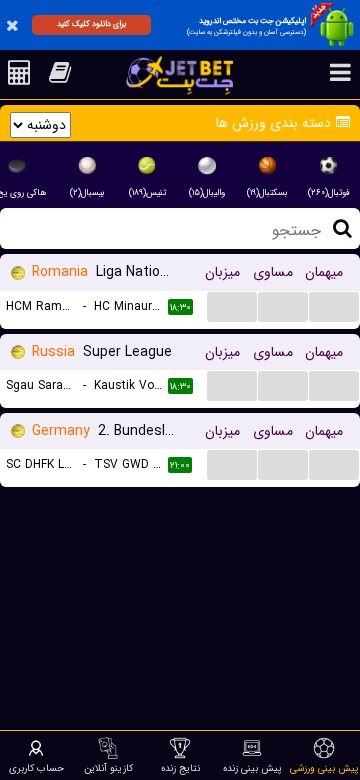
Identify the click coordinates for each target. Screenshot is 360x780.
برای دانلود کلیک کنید (91, 24)
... (232, 305)
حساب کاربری (36, 768)
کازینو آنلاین (108, 768)
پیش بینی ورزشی (324, 768)
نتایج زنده (180, 768)
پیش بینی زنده (252, 768)
